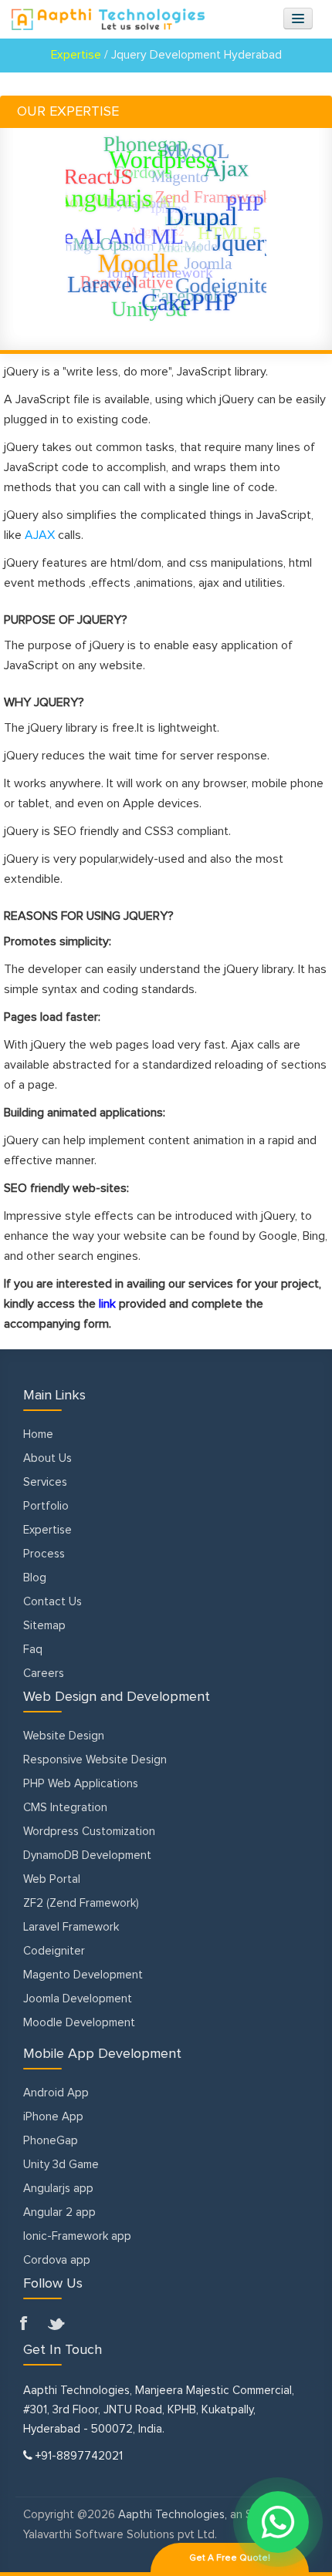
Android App (56, 2093)
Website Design (64, 1736)
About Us (47, 1458)
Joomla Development (78, 1999)
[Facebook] (29, 2325)
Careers (44, 1674)
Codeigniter (54, 1951)
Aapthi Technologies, (173, 2515)
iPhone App (53, 2117)
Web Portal (52, 1879)
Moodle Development (79, 2023)
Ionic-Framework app (77, 2236)
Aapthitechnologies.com (108, 19)
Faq (33, 1650)
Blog (35, 1578)
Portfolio (46, 1506)
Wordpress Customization (89, 1832)
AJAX (40, 535)
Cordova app (57, 2260)
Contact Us (53, 1602)
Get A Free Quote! (230, 2558)
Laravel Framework (71, 1927)
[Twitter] (57, 2325)
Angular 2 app (59, 2212)
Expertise (47, 1530)
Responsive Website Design (95, 1760)
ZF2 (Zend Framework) (81, 1903)
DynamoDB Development (87, 1855)
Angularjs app (58, 2189)
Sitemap (44, 1626)
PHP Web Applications (81, 1784)
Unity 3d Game (61, 2165)
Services (45, 1482)
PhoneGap (51, 2141)
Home (38, 1434)
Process (44, 1554)
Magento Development (83, 1975)
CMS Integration (65, 1808)
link (107, 1304)
